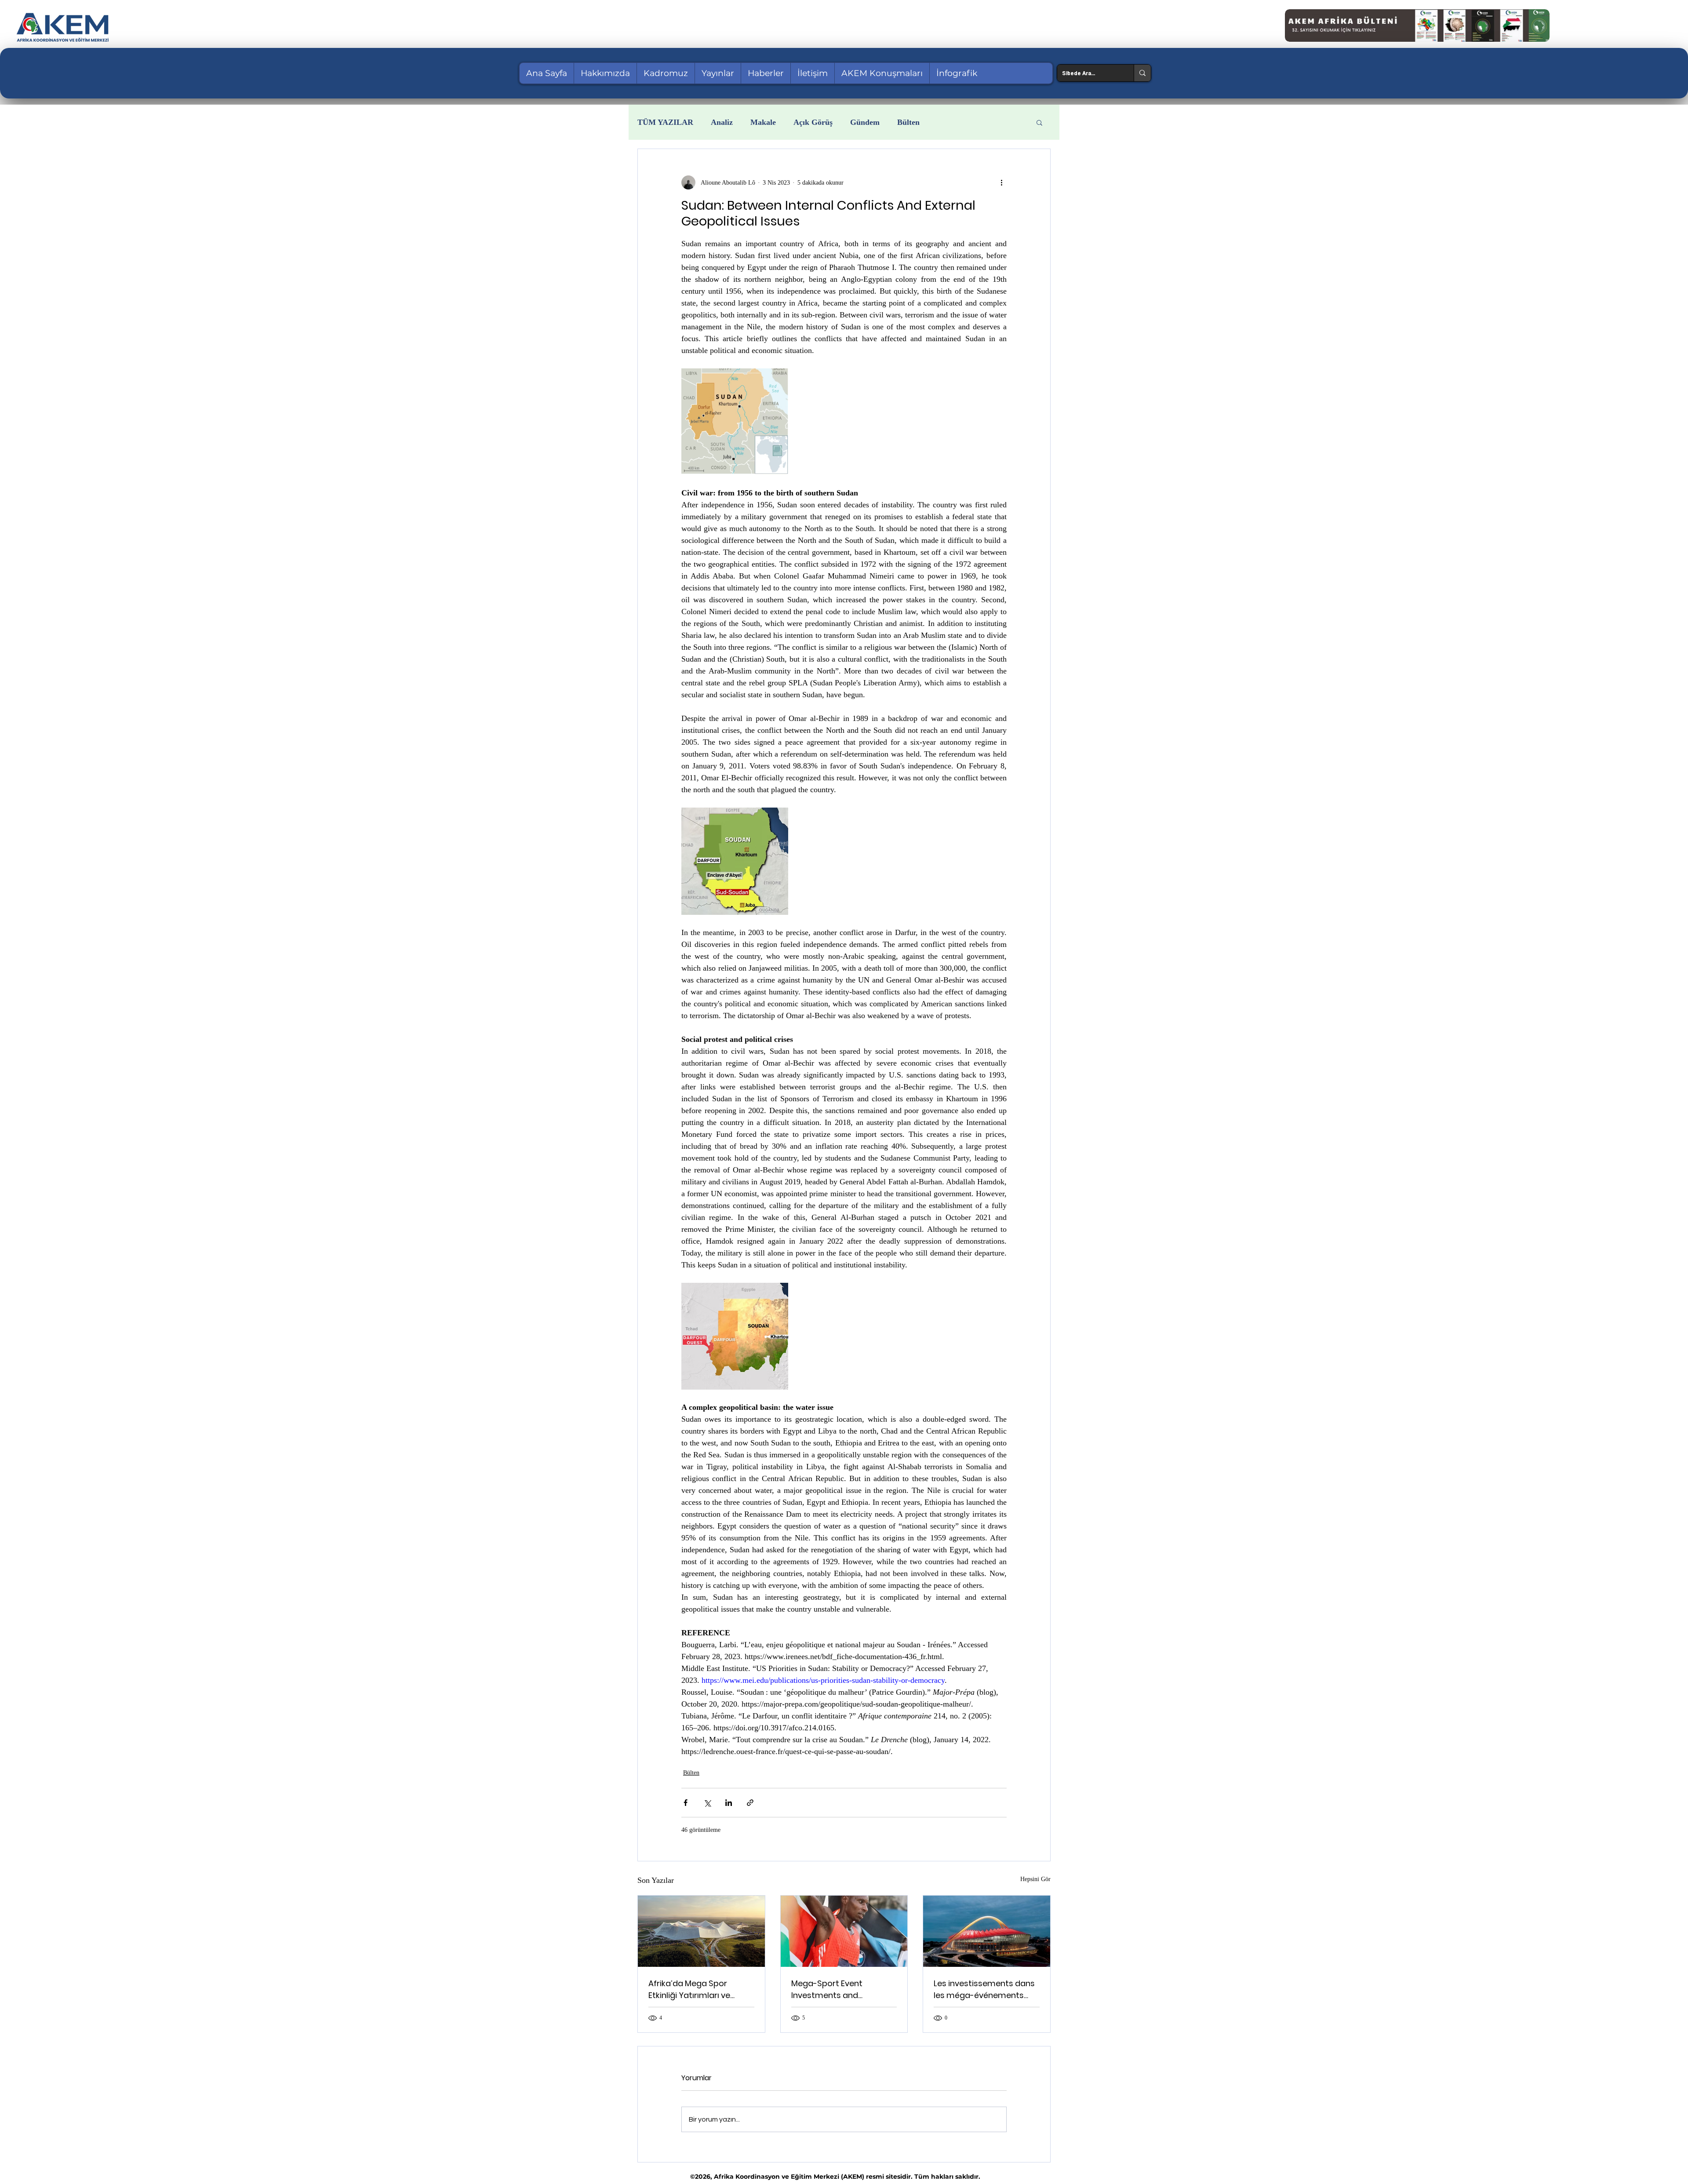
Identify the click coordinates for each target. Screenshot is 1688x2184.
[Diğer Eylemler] (1001, 182)
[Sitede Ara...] (1142, 73)
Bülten (908, 122)
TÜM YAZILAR (665, 122)
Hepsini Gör (1035, 1879)
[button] (1039, 122)
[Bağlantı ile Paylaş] (750, 1803)
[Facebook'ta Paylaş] (686, 1803)
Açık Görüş (813, 122)
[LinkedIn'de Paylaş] (729, 1803)
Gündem (865, 122)
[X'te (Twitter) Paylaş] (707, 1803)
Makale (763, 122)
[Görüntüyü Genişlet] (735, 422)
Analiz (722, 122)
